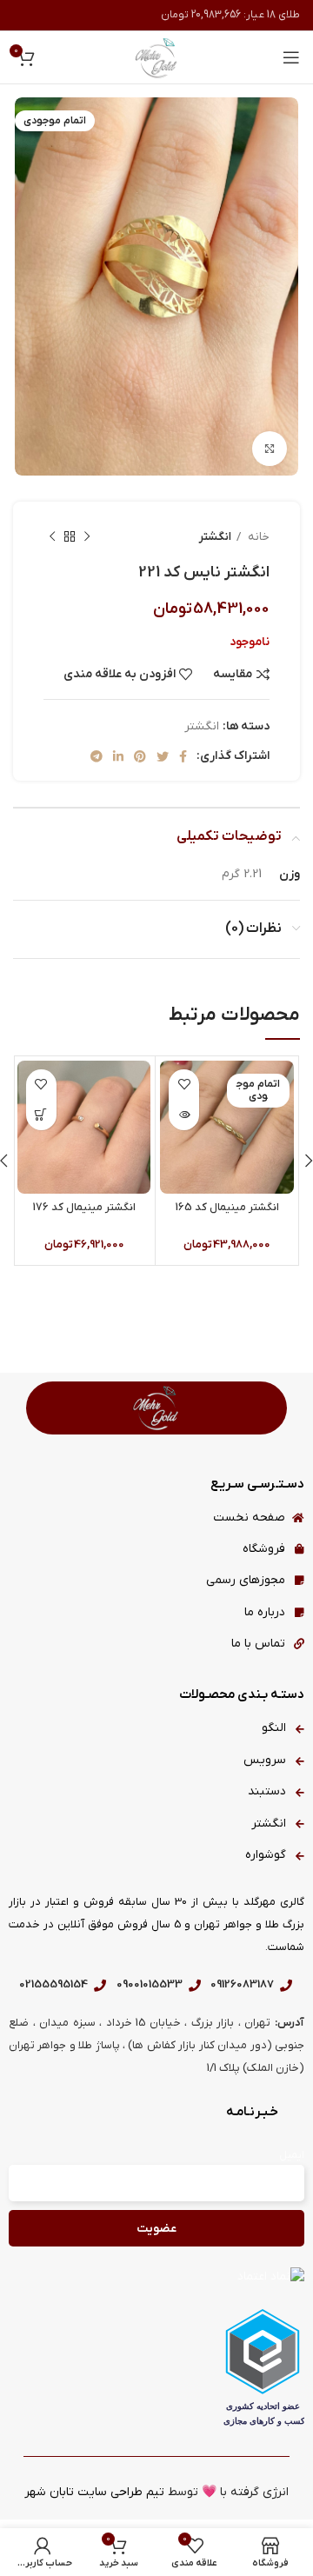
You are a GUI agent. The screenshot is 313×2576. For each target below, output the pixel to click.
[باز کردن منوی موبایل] (291, 57)
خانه (257, 537)
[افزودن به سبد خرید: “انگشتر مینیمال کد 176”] (41, 1115)
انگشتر (215, 537)
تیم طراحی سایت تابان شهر (94, 2492)
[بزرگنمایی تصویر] (270, 449)
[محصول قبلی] (87, 536)
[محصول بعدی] (52, 536)
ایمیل (292, 2155)
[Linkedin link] (118, 756)
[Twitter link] (163, 756)
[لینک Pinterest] (140, 756)
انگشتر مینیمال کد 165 (227, 1208)
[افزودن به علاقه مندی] (184, 1085)
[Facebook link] (183, 756)
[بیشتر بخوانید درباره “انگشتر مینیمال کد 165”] (184, 1115)
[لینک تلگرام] (97, 756)
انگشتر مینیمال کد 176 (84, 1208)
